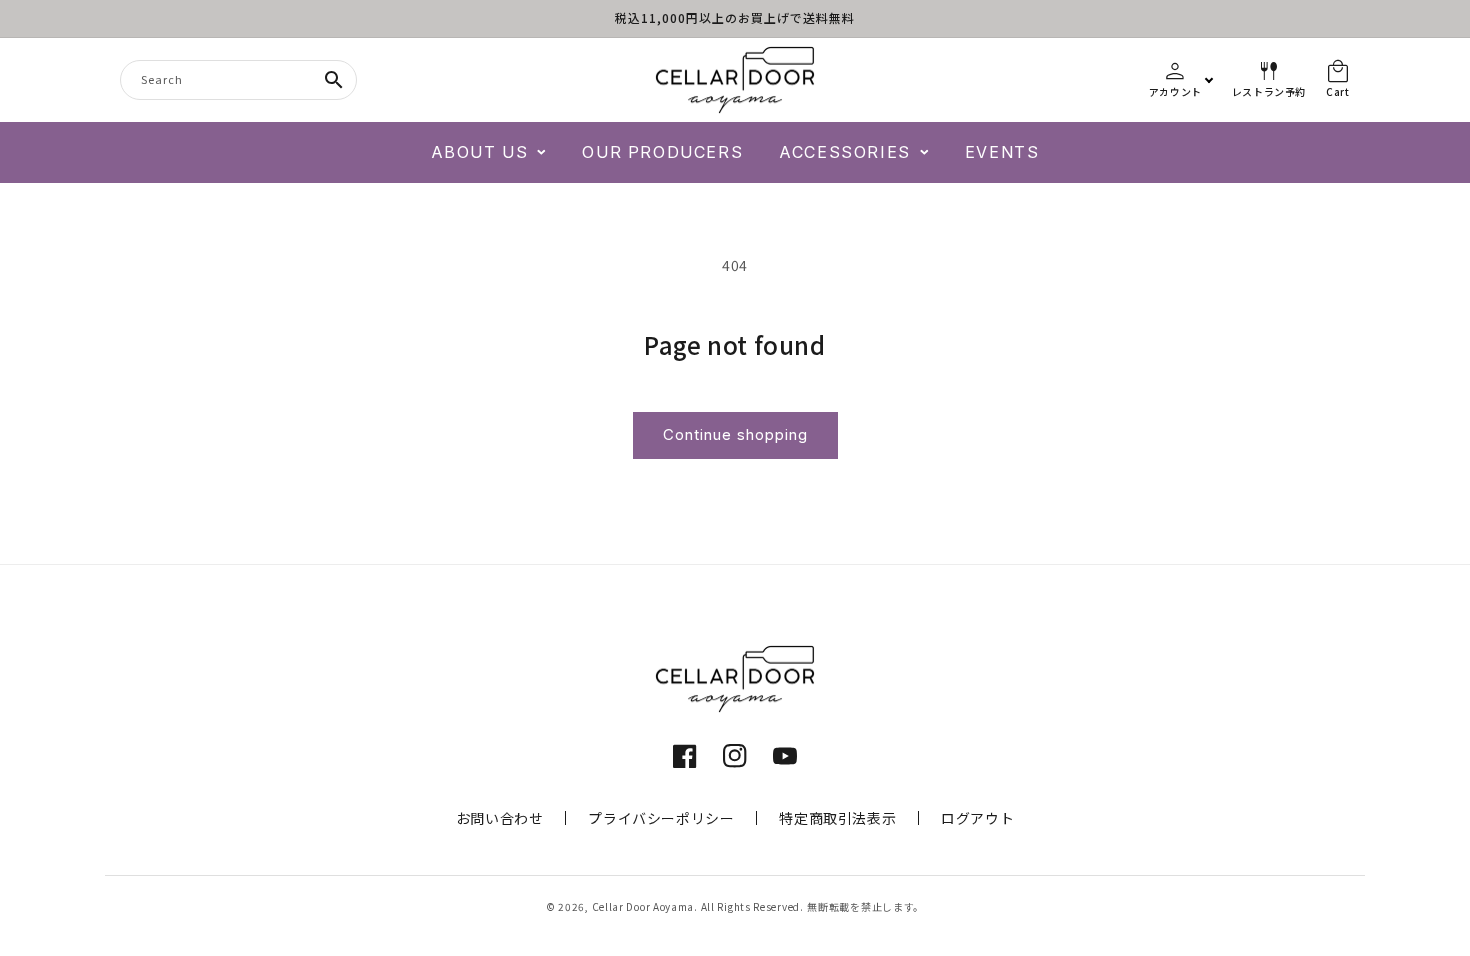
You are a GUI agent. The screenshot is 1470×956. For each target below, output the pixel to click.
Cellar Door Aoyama (643, 906)
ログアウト (977, 818)
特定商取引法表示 (837, 818)
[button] (489, 152)
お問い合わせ (500, 818)
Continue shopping (735, 434)
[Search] (334, 80)
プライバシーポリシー (661, 818)
